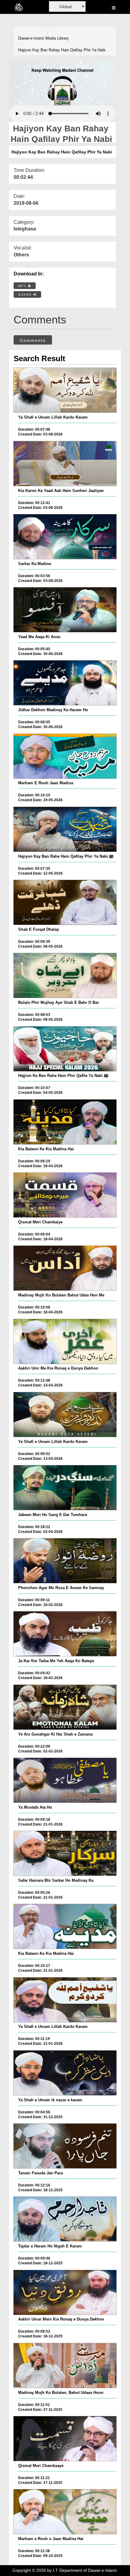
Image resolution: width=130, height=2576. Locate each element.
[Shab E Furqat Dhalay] (65, 902)
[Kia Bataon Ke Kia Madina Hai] (65, 1122)
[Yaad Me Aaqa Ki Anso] (65, 610)
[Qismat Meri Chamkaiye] (65, 1195)
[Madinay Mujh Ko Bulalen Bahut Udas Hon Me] (65, 1268)
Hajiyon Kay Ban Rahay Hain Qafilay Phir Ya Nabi (62, 50)
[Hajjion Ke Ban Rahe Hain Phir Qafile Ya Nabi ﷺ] (65, 1049)
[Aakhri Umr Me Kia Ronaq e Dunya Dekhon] (65, 1341)
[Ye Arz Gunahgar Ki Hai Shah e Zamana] (65, 1707)
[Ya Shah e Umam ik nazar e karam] (65, 2073)
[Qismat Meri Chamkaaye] (65, 2439)
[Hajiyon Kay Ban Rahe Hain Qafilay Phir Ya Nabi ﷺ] (65, 829)
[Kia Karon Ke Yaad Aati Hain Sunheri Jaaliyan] (65, 464)
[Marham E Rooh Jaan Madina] (65, 756)
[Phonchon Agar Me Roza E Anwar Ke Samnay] (65, 1561)
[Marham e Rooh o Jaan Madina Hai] (65, 2512)
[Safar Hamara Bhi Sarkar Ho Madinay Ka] (65, 1853)
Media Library (57, 38)
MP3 (23, 286)
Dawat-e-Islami (31, 38)
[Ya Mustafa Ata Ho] (65, 1780)
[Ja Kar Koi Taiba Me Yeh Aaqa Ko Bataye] (65, 1634)
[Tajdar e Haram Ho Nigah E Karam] (65, 2219)
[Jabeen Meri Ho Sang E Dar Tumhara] (65, 1488)
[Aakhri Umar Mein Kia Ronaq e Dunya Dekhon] (65, 2292)
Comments (33, 340)
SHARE (26, 295)
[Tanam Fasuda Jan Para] (65, 2146)
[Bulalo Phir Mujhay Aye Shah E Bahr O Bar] (65, 975)
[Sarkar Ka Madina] (65, 537)
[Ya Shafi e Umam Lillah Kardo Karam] (65, 390)
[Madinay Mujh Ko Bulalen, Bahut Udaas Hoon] (65, 2366)
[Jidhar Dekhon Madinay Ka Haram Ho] (65, 683)
